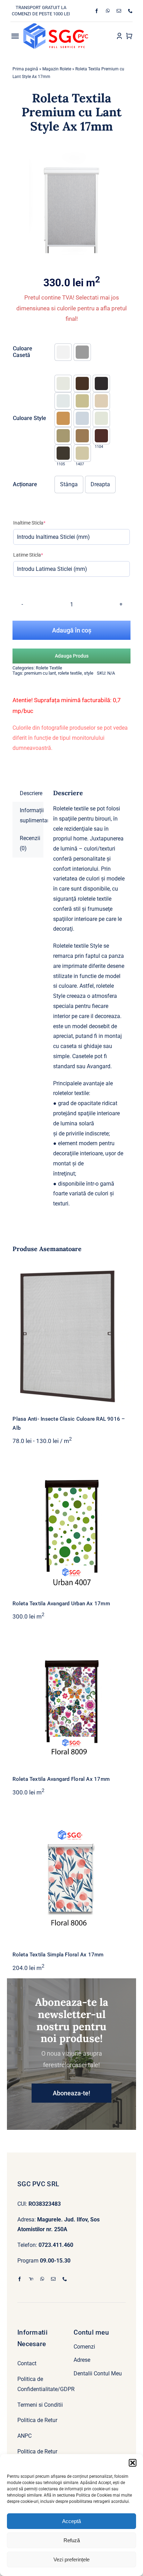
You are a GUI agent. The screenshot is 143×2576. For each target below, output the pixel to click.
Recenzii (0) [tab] (30, 843)
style (89, 673)
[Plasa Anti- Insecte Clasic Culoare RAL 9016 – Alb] (71, 1334)
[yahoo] (31, 2279)
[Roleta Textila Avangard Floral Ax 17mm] (71, 1700)
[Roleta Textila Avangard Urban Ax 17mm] (71, 1524)
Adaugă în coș (72, 630)
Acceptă (71, 2521)
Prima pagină (25, 69)
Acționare (25, 484)
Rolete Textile (49, 668)
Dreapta (100, 484)
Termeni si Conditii (40, 2405)
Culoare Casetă (23, 352)
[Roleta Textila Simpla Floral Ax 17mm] (71, 1876)
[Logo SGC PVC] (56, 26)
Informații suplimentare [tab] (31, 815)
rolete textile (70, 673)
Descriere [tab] (31, 793)
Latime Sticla (39, 555)
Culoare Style (30, 418)
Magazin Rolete (57, 69)
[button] (133, 2463)
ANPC (24, 2436)
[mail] (119, 11)
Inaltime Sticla (40, 523)
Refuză (72, 2540)
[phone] (130, 11)
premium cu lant (40, 673)
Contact (27, 2363)
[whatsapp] (108, 11)
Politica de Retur (37, 2420)
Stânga (69, 484)
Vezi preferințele (71, 2559)
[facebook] (97, 11)
